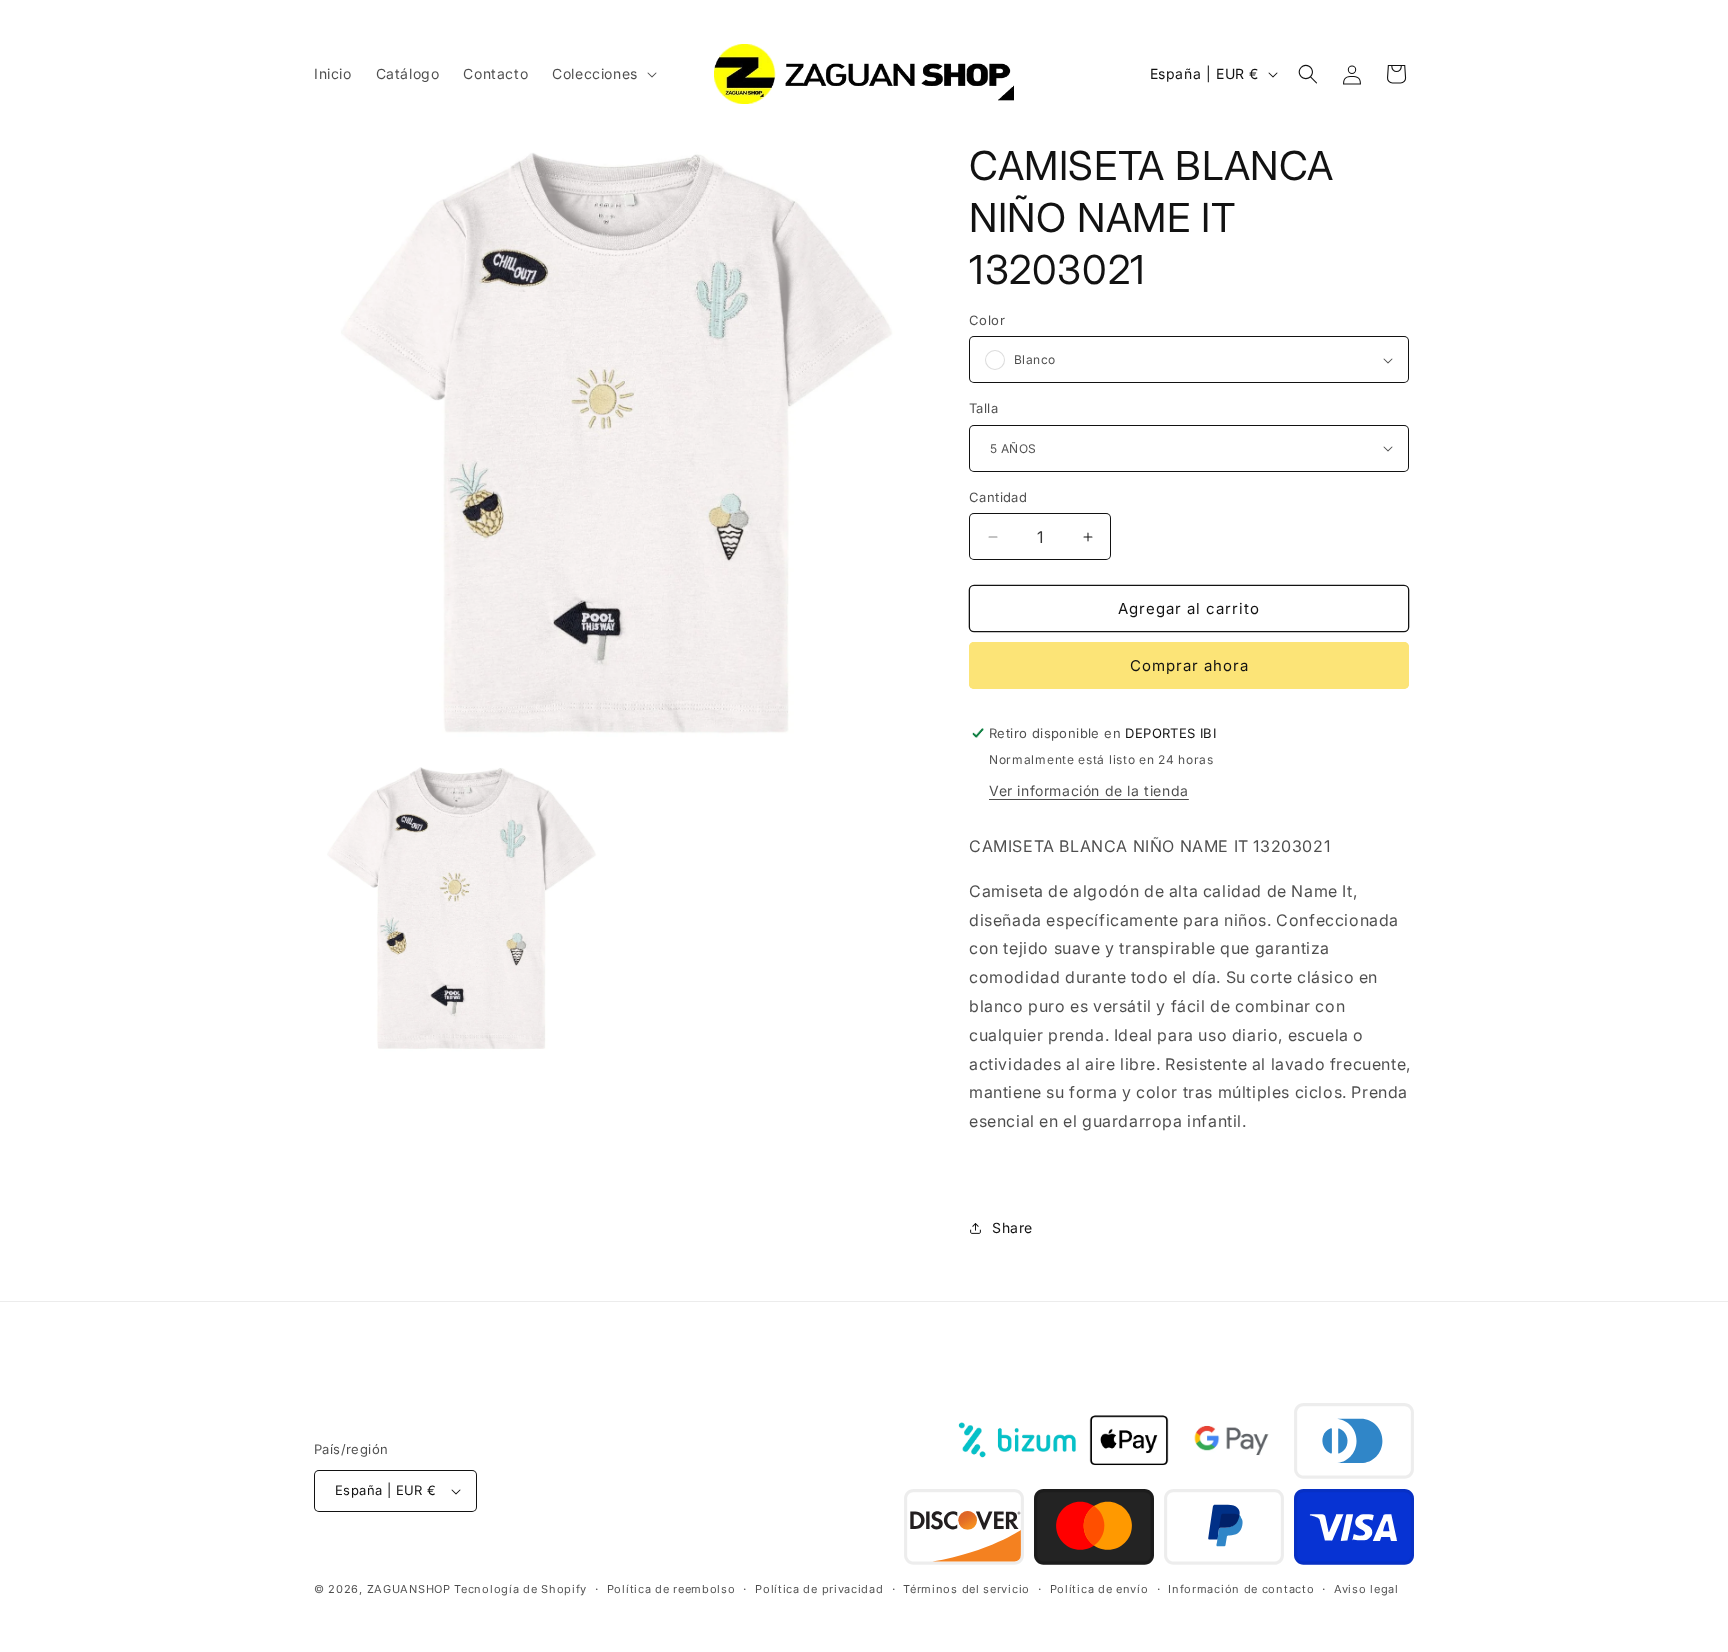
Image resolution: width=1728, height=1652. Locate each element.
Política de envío (1099, 1589)
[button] (602, 74)
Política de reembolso (671, 1589)
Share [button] (1012, 1227)
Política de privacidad (819, 1589)
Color (987, 320)
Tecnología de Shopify (520, 1590)
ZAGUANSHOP (409, 1590)
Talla (983, 408)
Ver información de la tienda (1089, 790)
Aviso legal (1366, 1589)
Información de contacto (1241, 1589)
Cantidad (998, 497)
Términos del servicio (966, 1589)
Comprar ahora (1189, 665)
